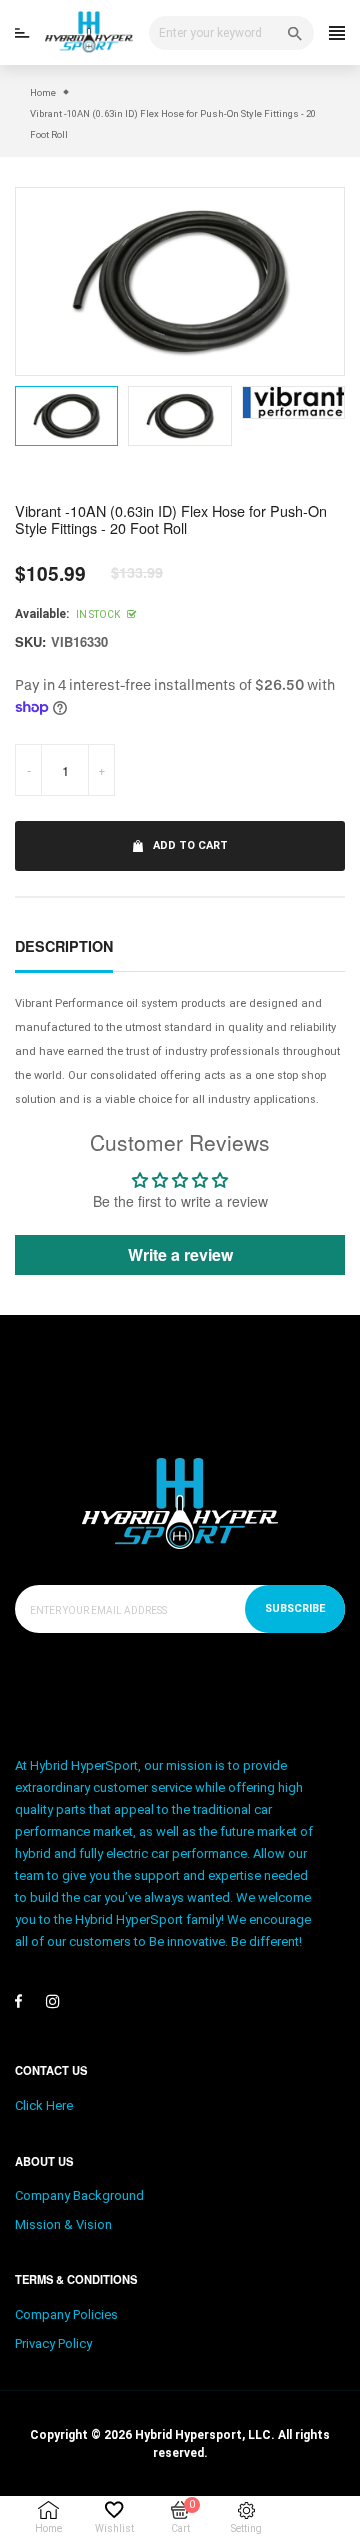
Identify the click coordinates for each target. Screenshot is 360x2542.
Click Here (44, 2105)
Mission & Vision (63, 2224)
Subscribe (295, 1608)
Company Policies (66, 2314)
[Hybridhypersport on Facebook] (18, 2001)
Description (64, 946)
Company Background (79, 2195)
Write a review (180, 1254)
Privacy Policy (53, 2343)
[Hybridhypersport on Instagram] (53, 2001)
